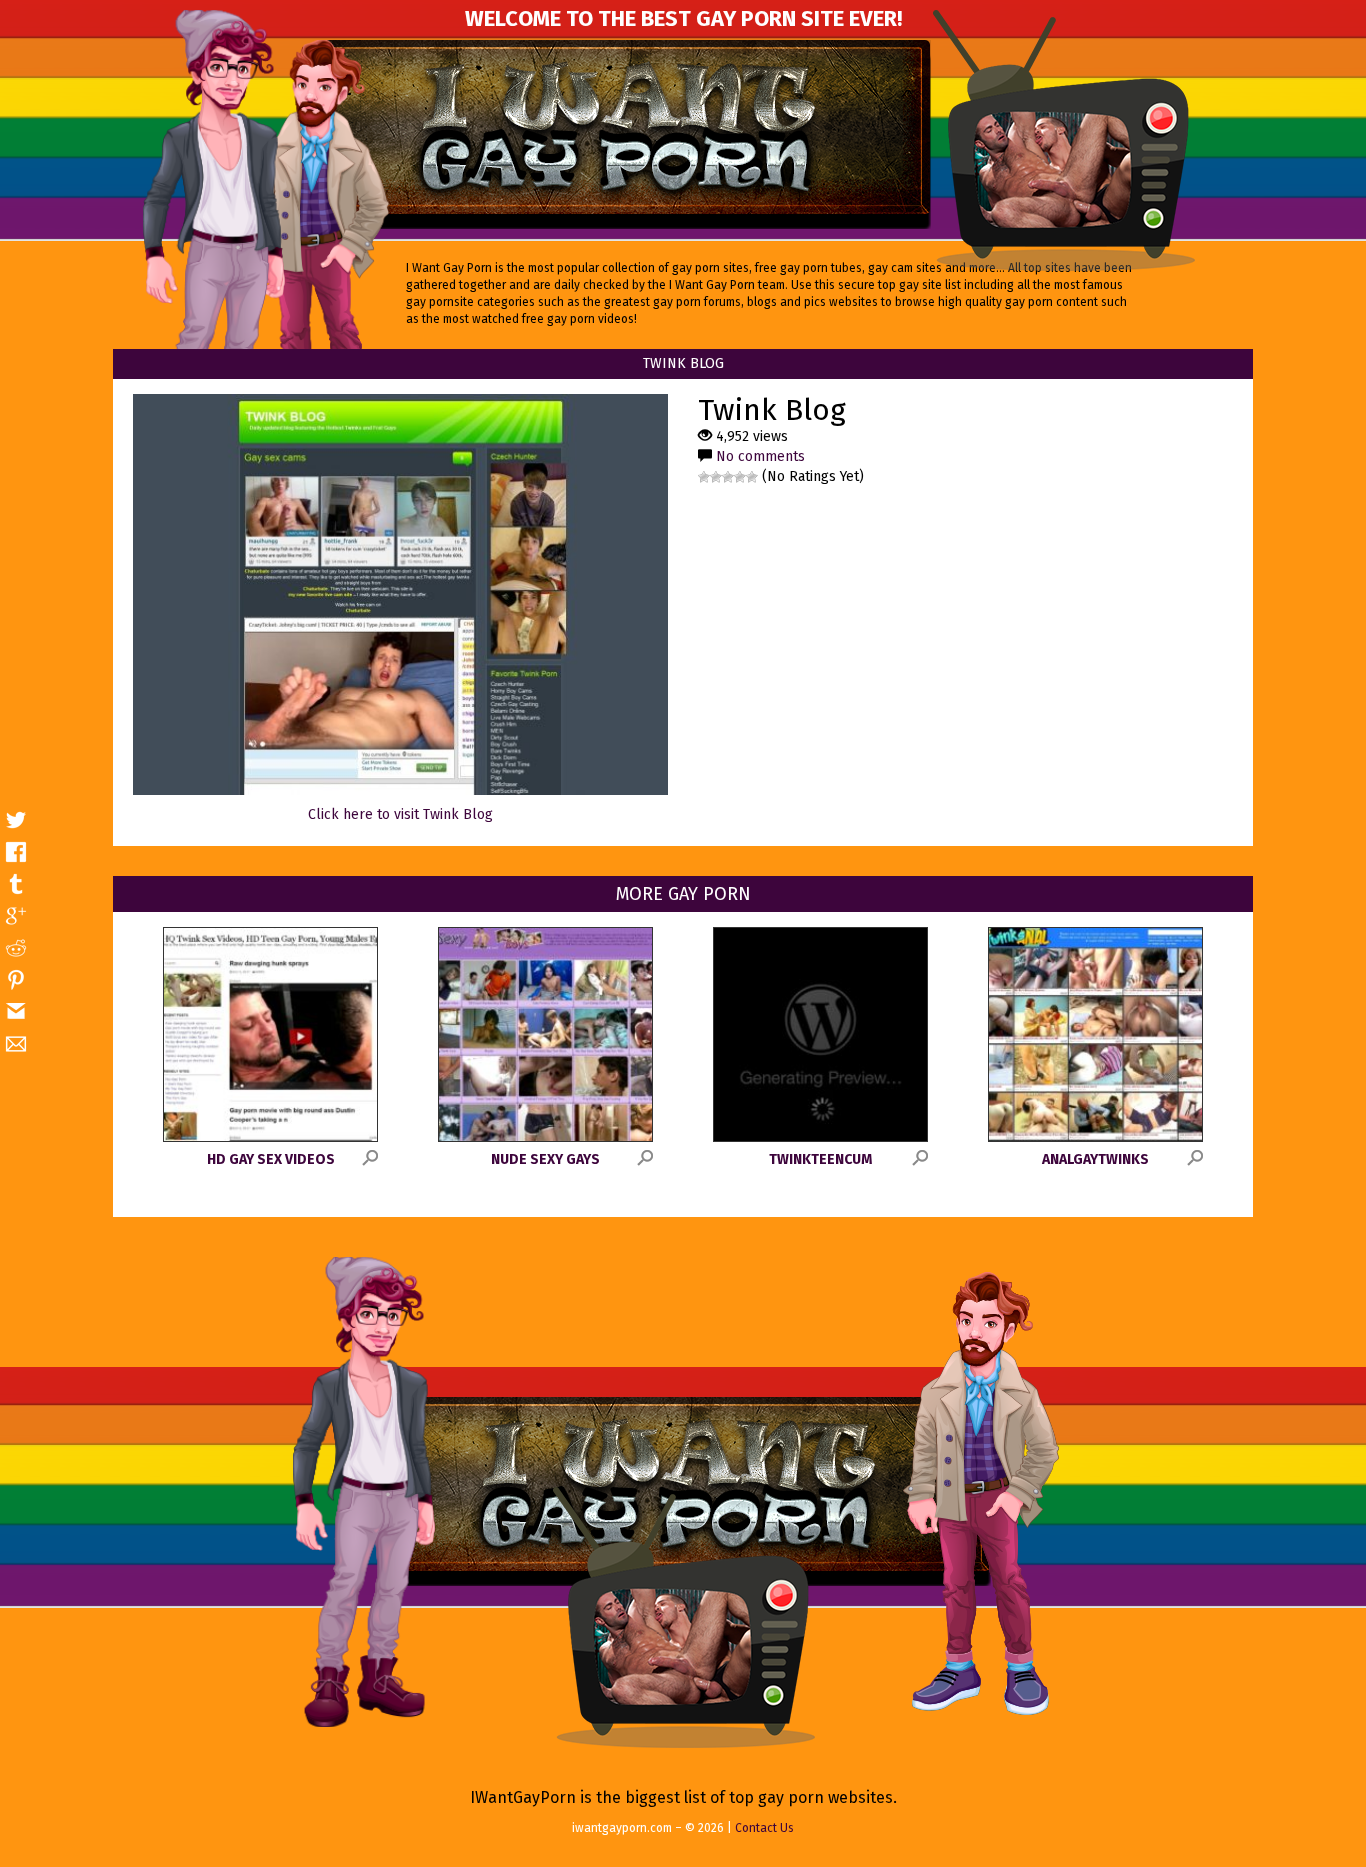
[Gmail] (16, 1012)
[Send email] (16, 1044)
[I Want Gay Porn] (627, 134)
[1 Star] (704, 477)
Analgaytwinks (1095, 1159)
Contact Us (764, 1828)
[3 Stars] (728, 477)
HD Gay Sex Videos (271, 1159)
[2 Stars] (716, 477)
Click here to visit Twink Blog (400, 814)
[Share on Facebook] (16, 852)
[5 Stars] (752, 477)
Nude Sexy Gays (545, 1159)
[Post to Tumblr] (16, 884)
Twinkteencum (820, 1159)
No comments (760, 456)
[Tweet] (16, 820)
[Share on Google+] (16, 916)
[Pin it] (16, 980)
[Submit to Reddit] (16, 948)
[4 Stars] (740, 477)
